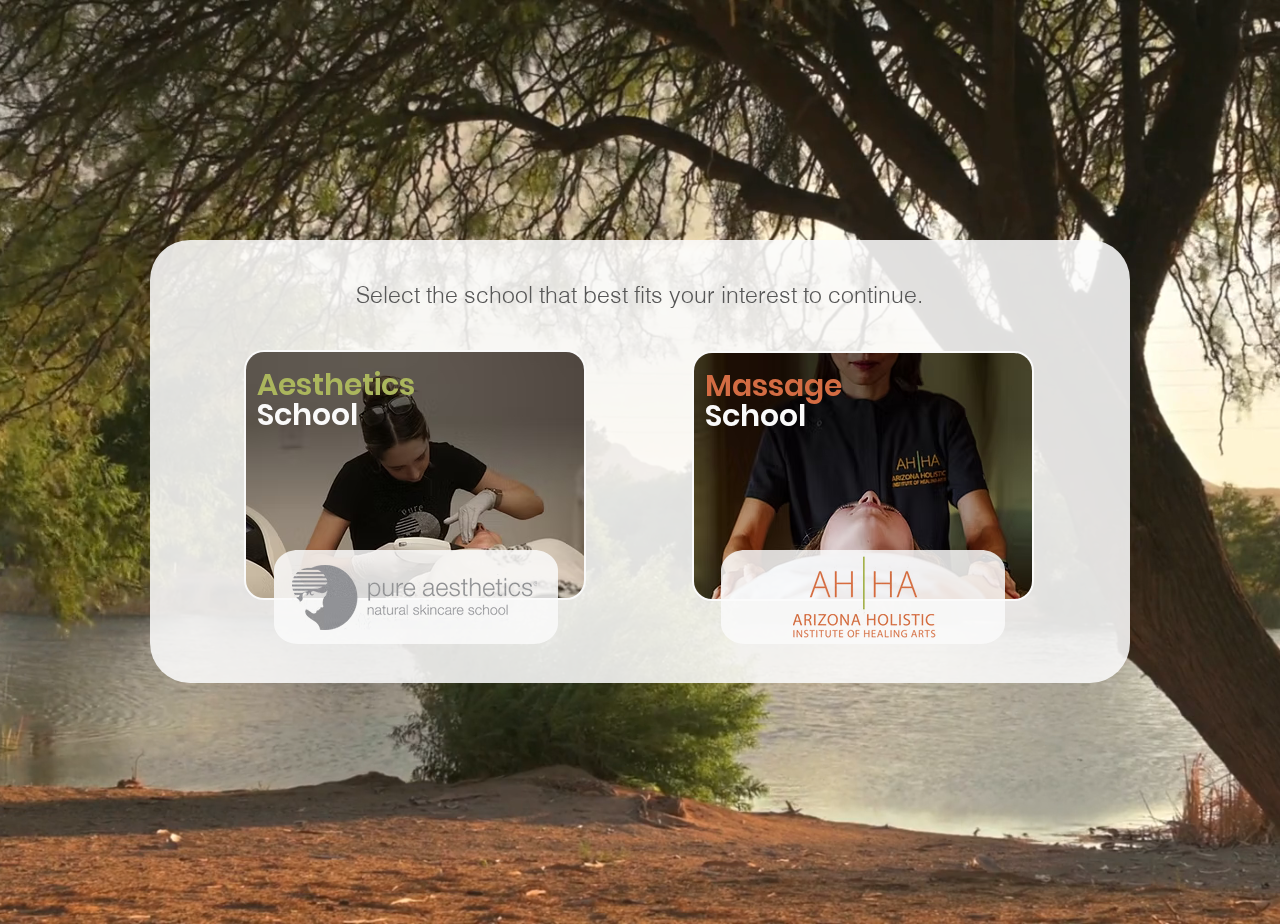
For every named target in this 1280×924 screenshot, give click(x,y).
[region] (416, 490)
